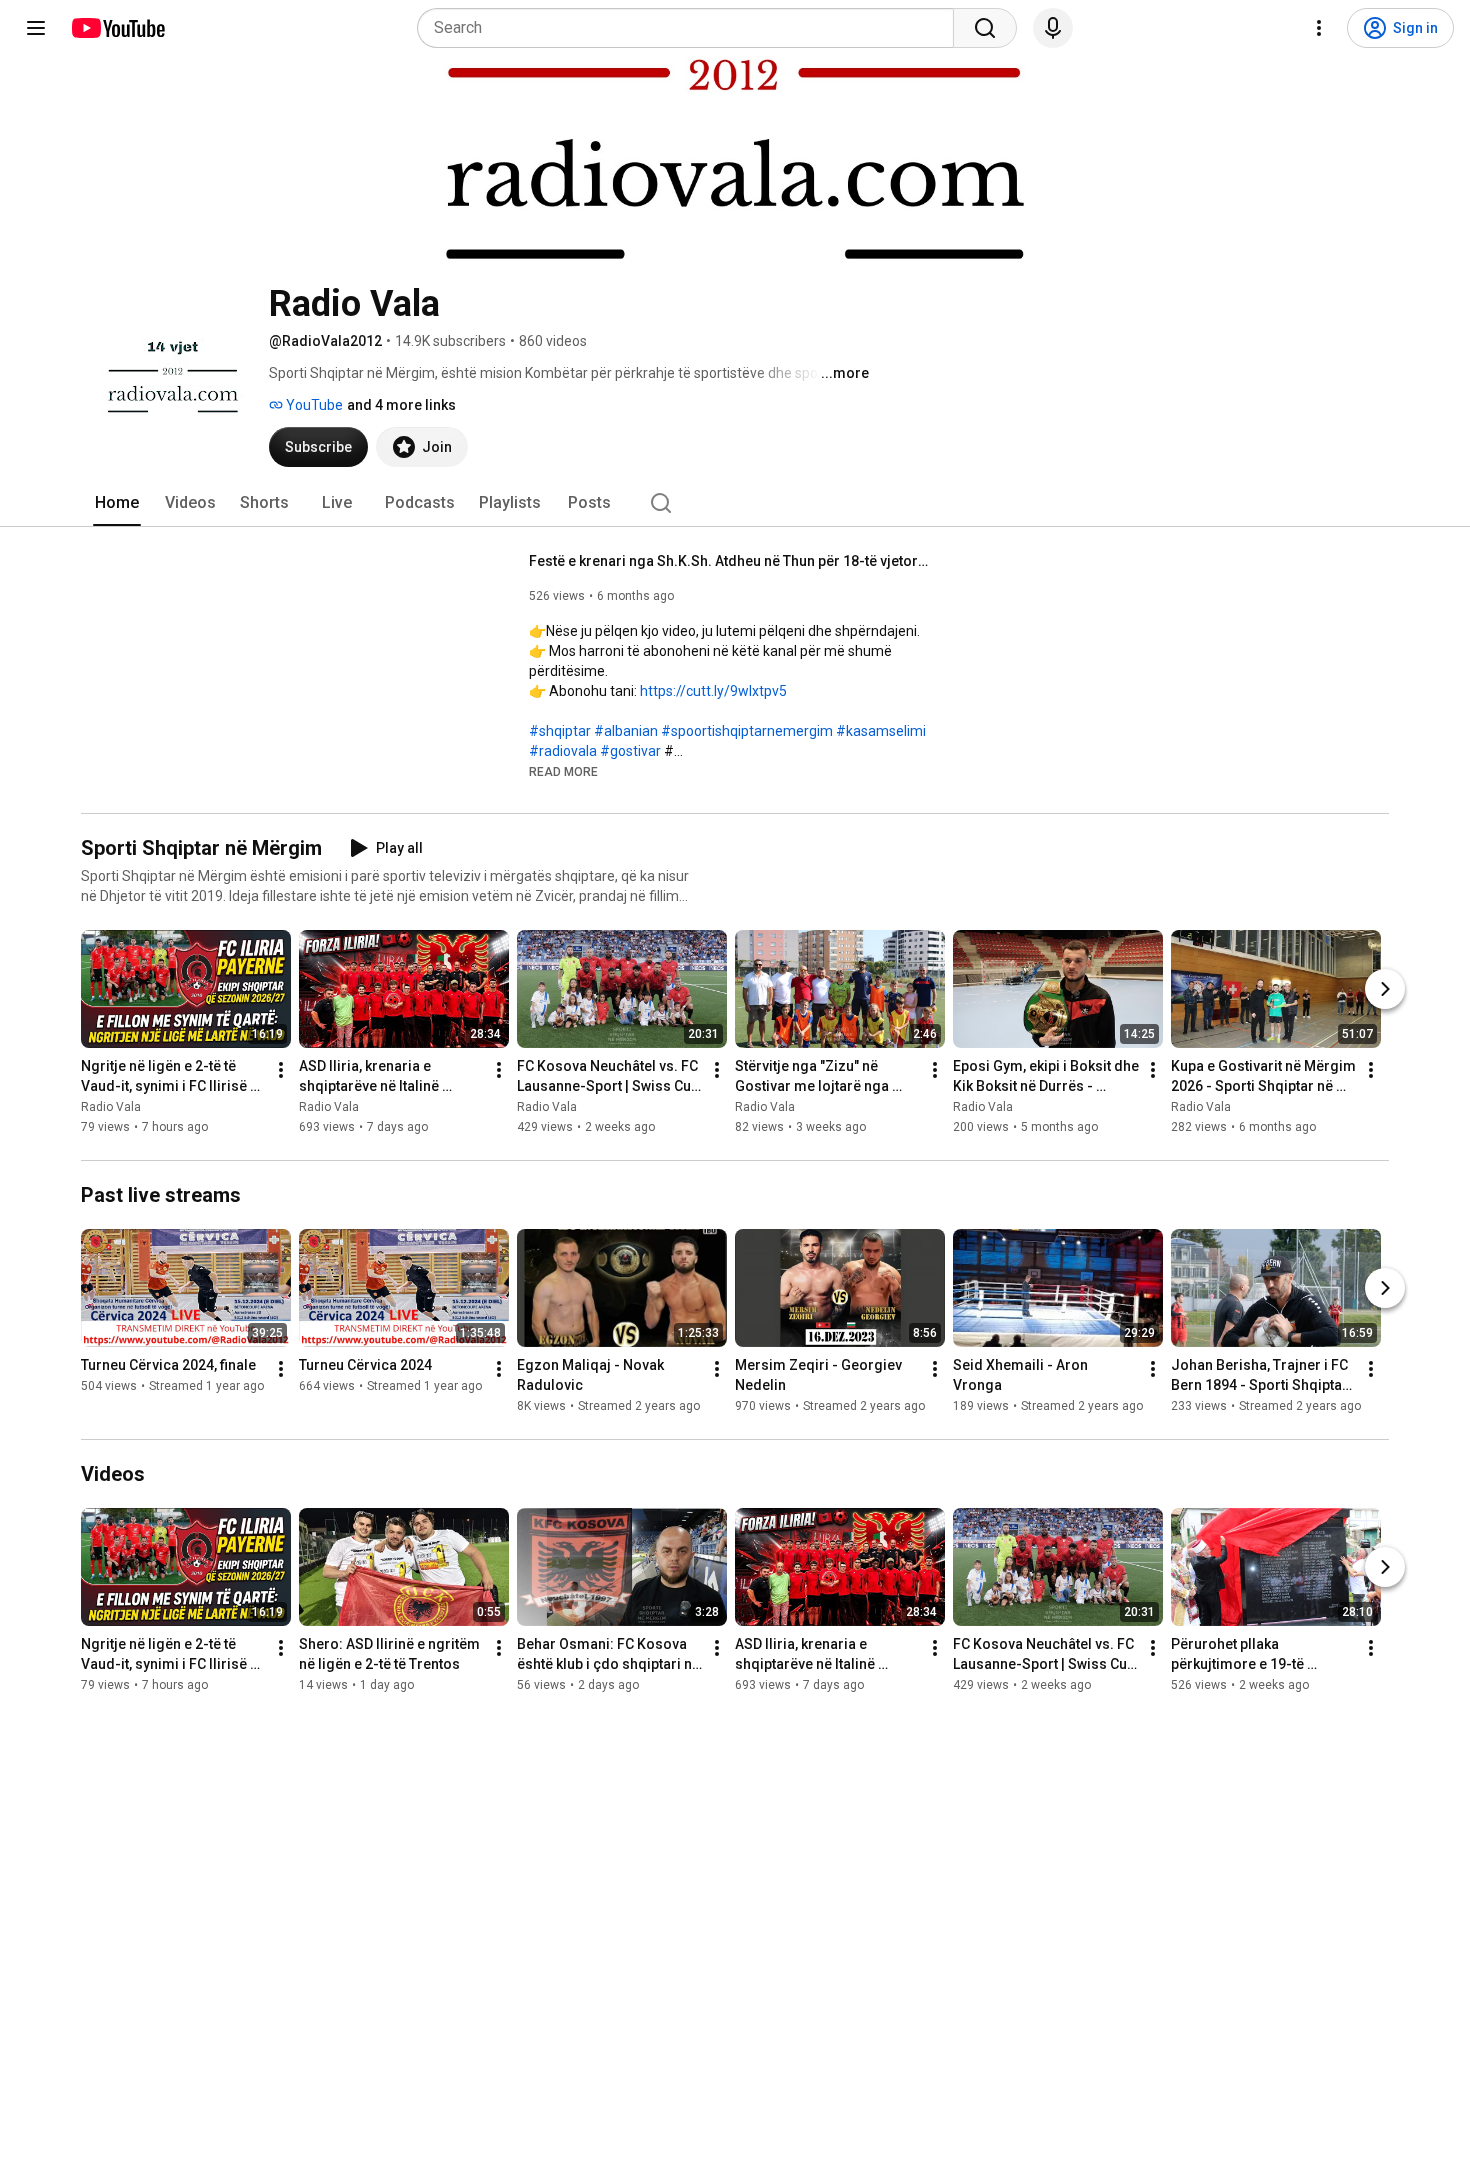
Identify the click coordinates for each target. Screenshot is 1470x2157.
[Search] (985, 28)
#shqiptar (560, 731)
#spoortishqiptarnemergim (747, 731)
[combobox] (691, 28)
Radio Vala (111, 1107)
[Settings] (1319, 28)
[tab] (117, 503)
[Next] (1385, 989)
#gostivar (630, 751)
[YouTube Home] (117, 28)
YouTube (313, 405)
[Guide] (36, 28)
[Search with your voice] (1053, 28)
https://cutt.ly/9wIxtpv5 (713, 691)
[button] (563, 771)
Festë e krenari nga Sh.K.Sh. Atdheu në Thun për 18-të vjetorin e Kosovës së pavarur (729, 561)
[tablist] (735, 503)
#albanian (626, 731)
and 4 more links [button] (401, 405)
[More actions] (281, 1070)
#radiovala (563, 751)
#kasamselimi (881, 731)
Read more (563, 772)
